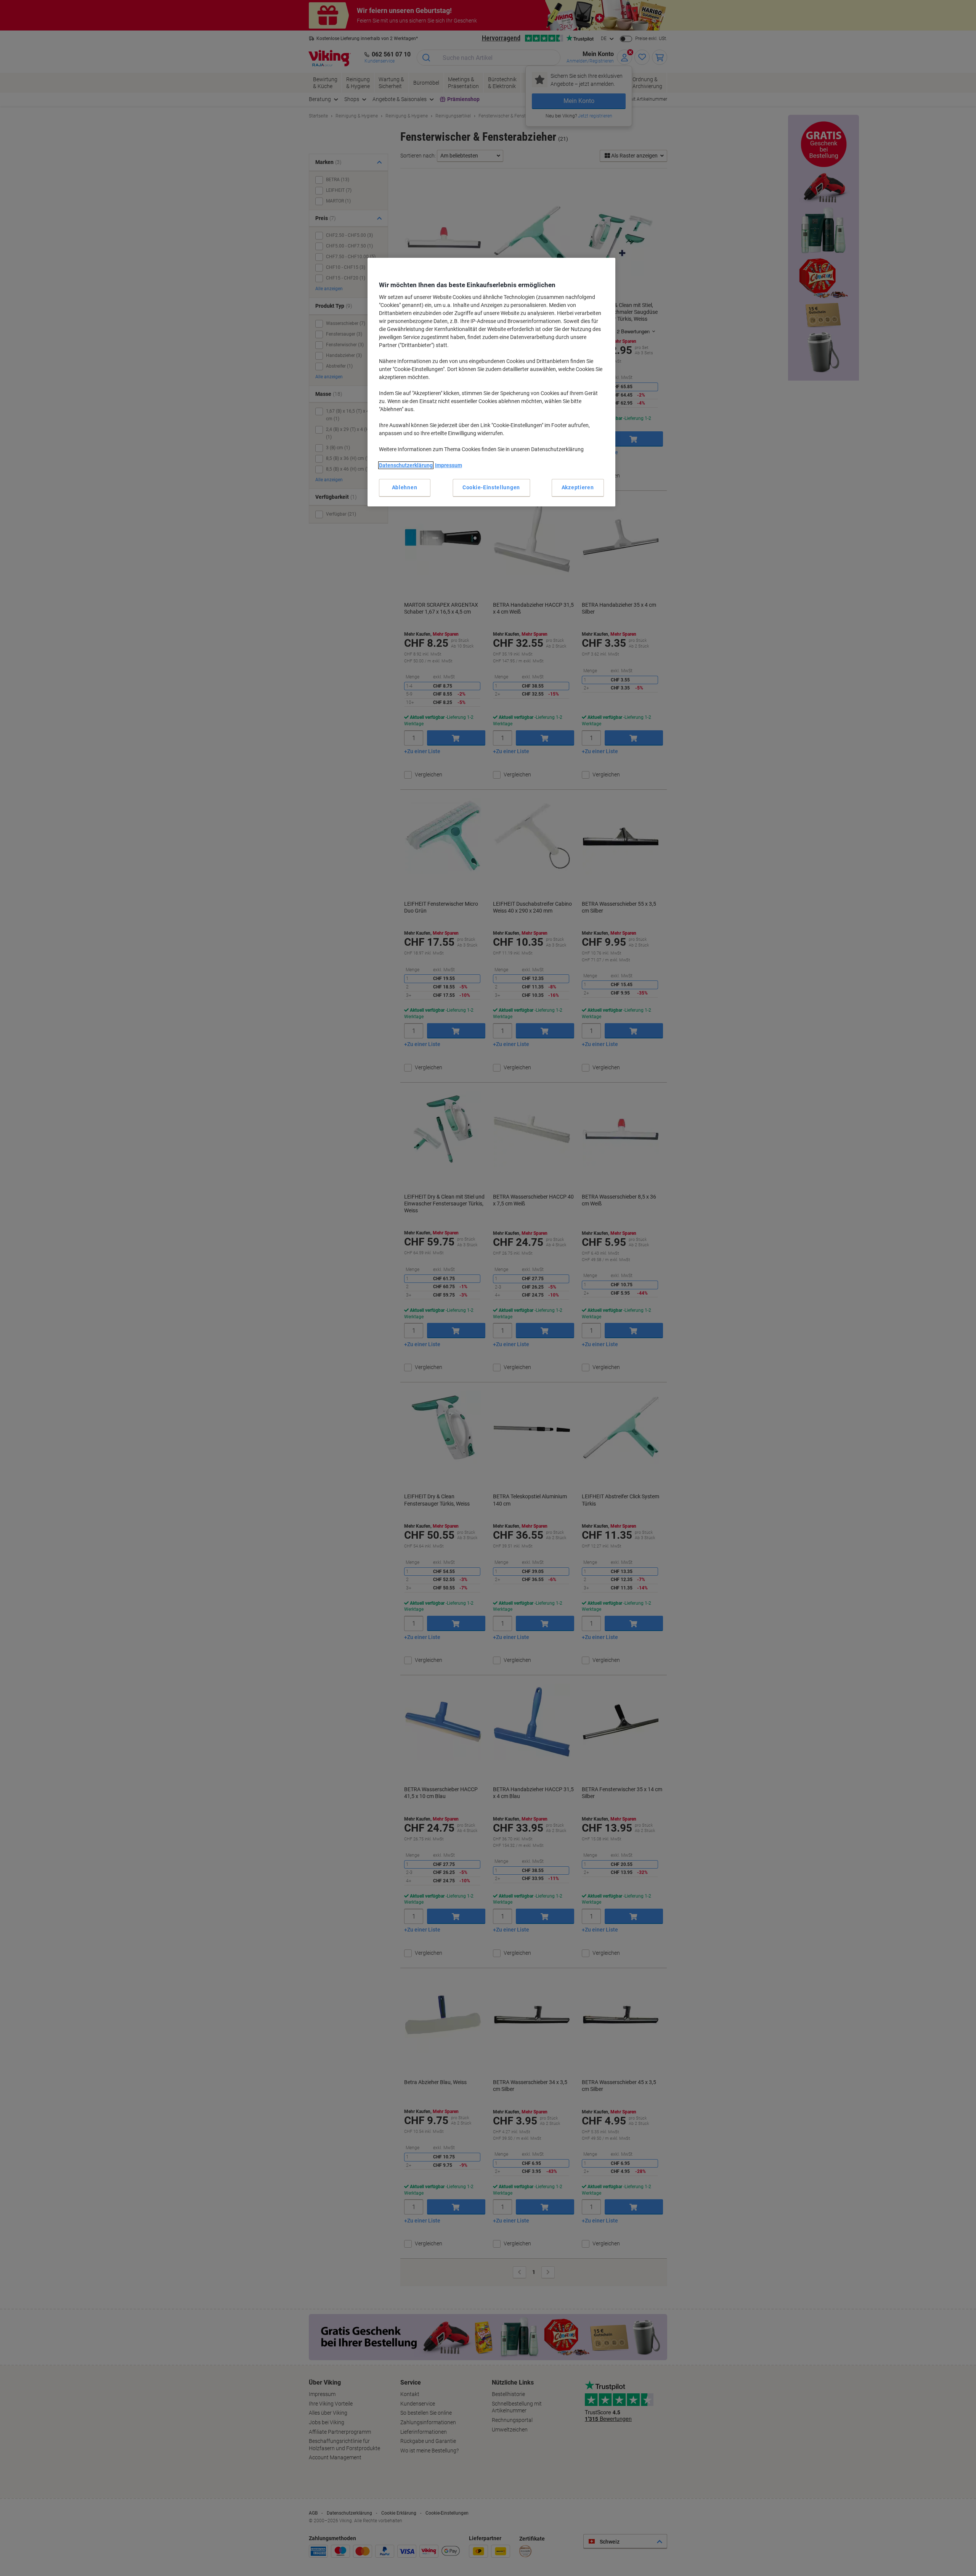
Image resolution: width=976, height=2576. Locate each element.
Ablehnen (405, 487)
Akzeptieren (578, 487)
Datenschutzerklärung (406, 465)
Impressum (449, 465)
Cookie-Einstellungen (491, 487)
